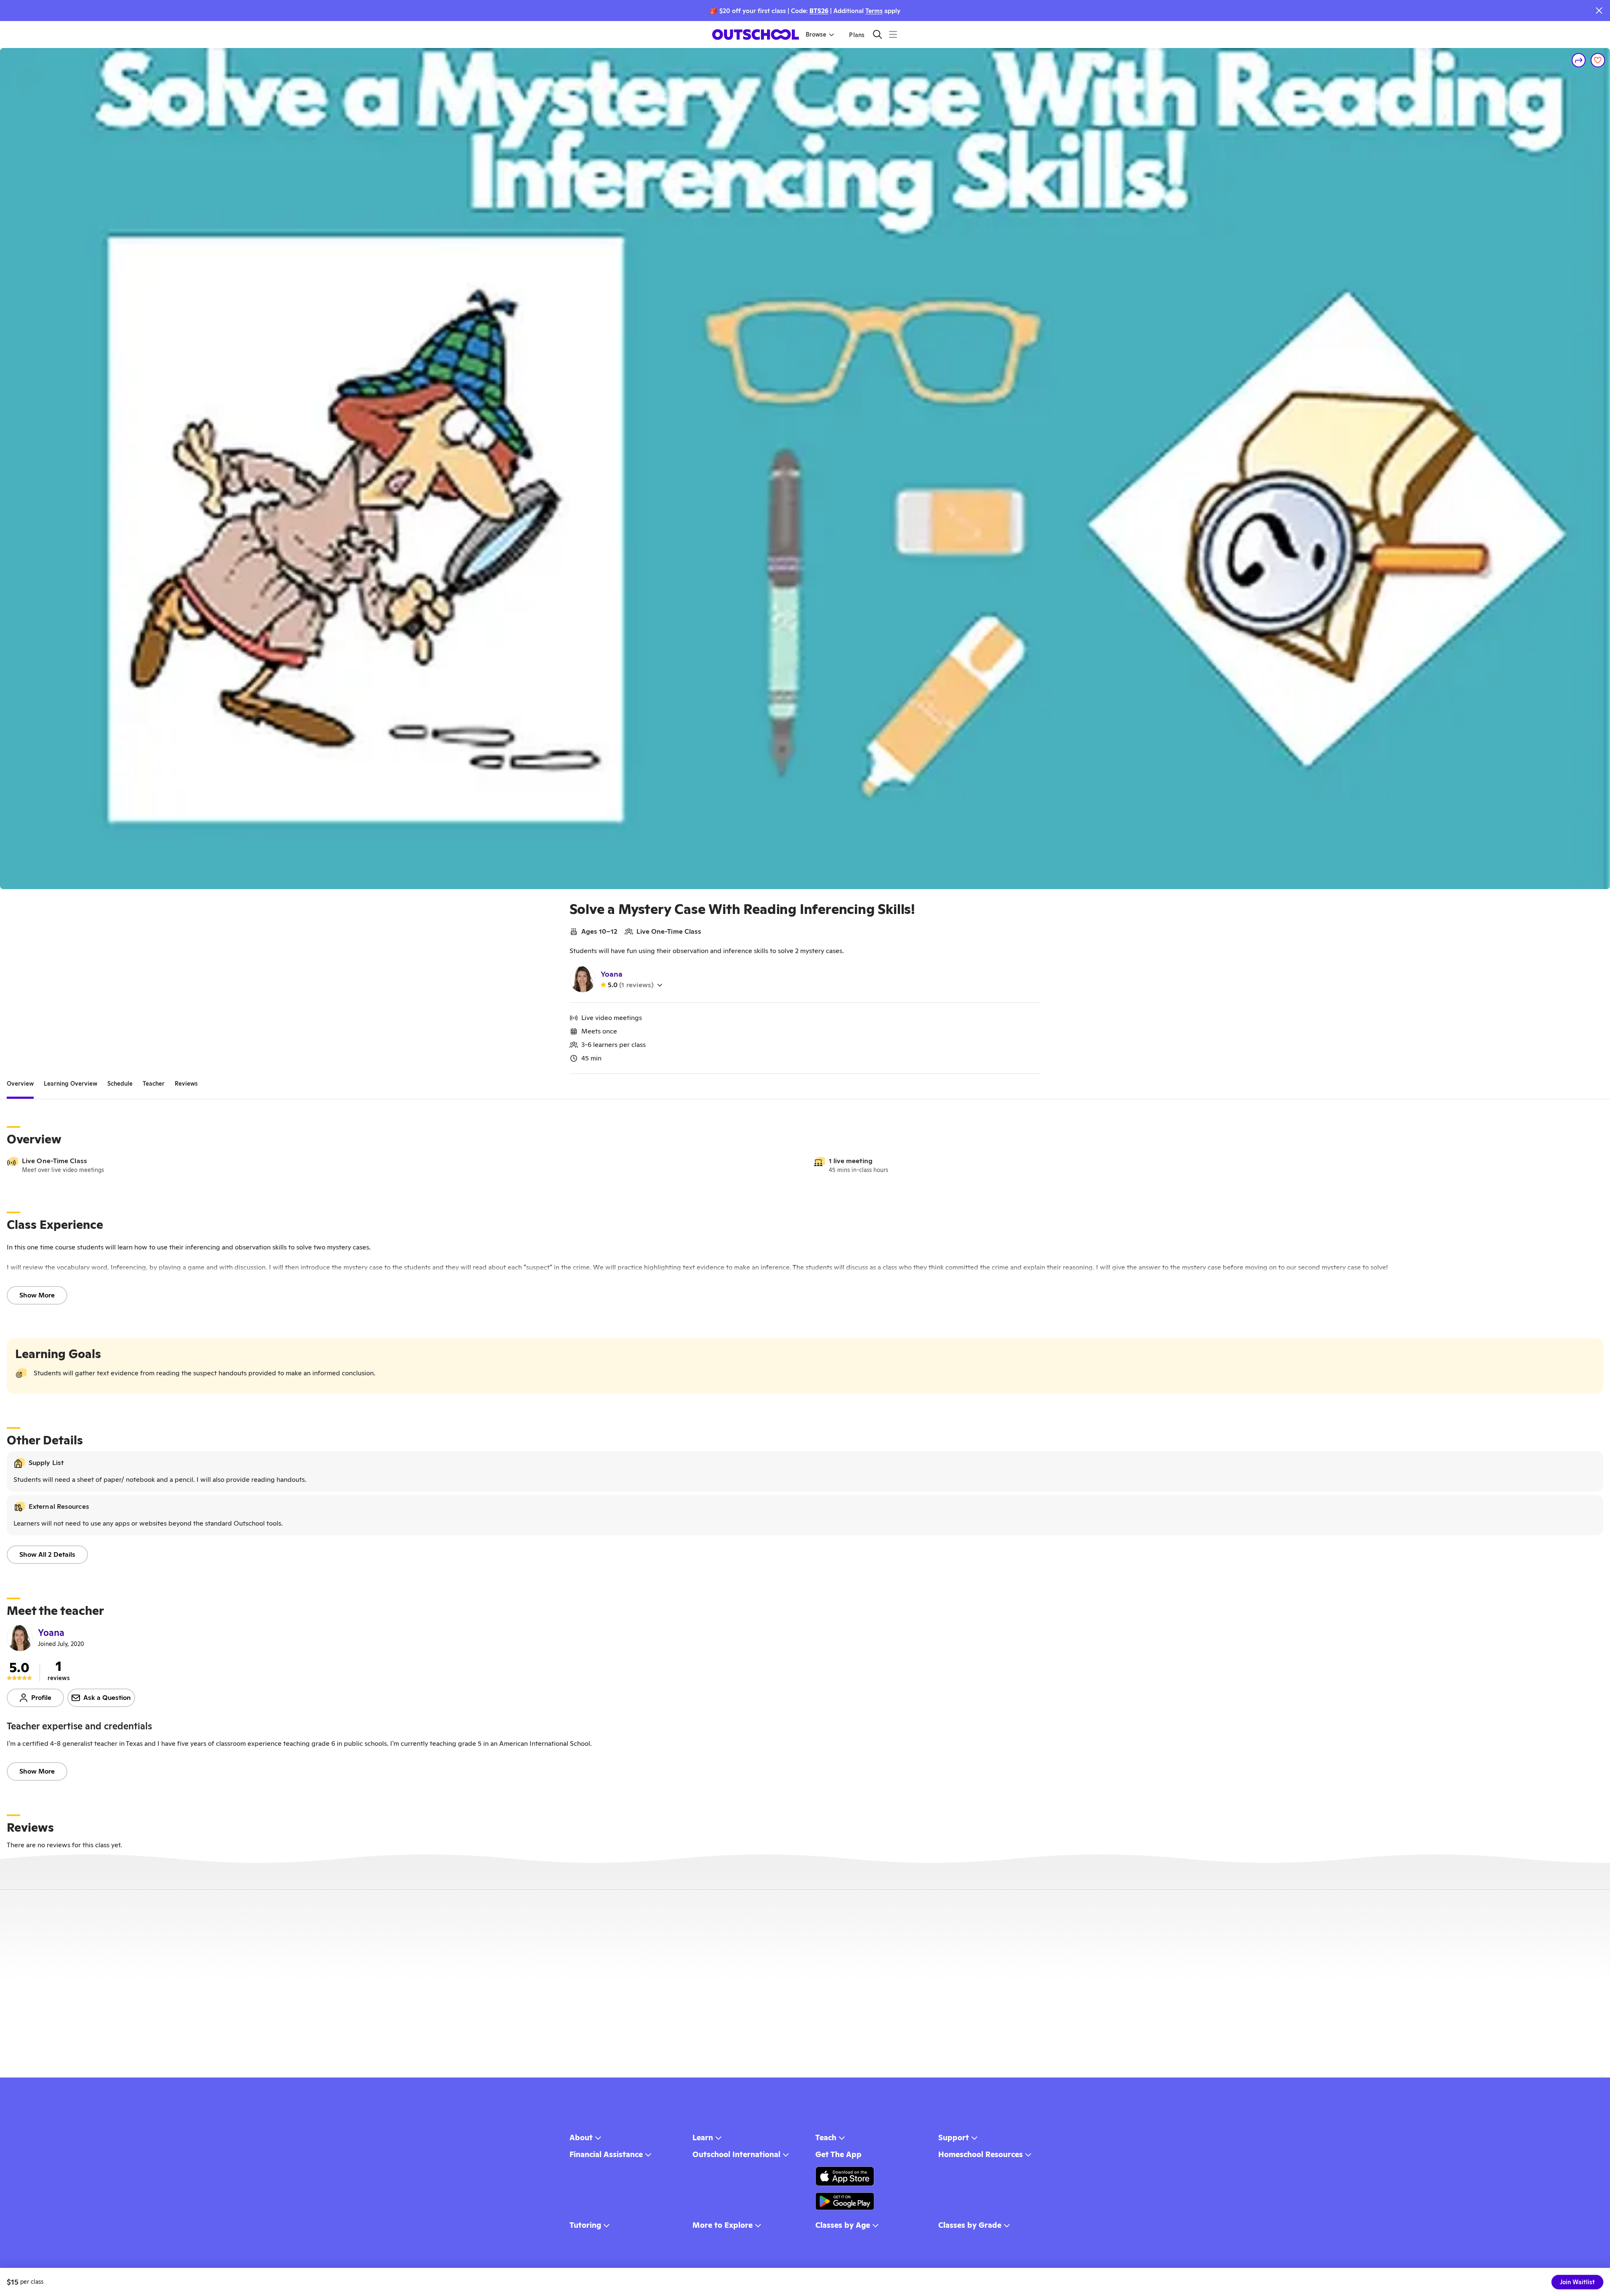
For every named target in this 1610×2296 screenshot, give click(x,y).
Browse (816, 35)
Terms (874, 11)
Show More (37, 1295)
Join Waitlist (1577, 2282)
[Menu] (893, 34)
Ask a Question (107, 1698)
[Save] (1598, 60)
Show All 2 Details (47, 1554)
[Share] (1579, 60)
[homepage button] (756, 35)
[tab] (20, 1084)
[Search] (877, 34)
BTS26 (819, 11)
